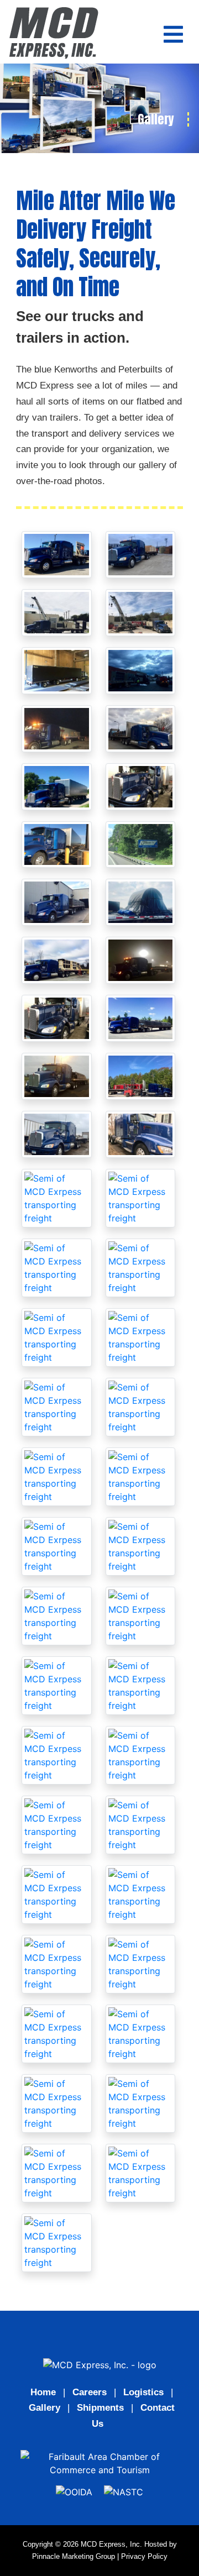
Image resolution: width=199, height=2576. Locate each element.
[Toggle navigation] (173, 34)
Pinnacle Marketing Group (74, 2556)
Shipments (100, 2408)
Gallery (44, 2408)
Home (43, 2392)
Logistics (143, 2392)
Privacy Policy (144, 2556)
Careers (90, 2392)
